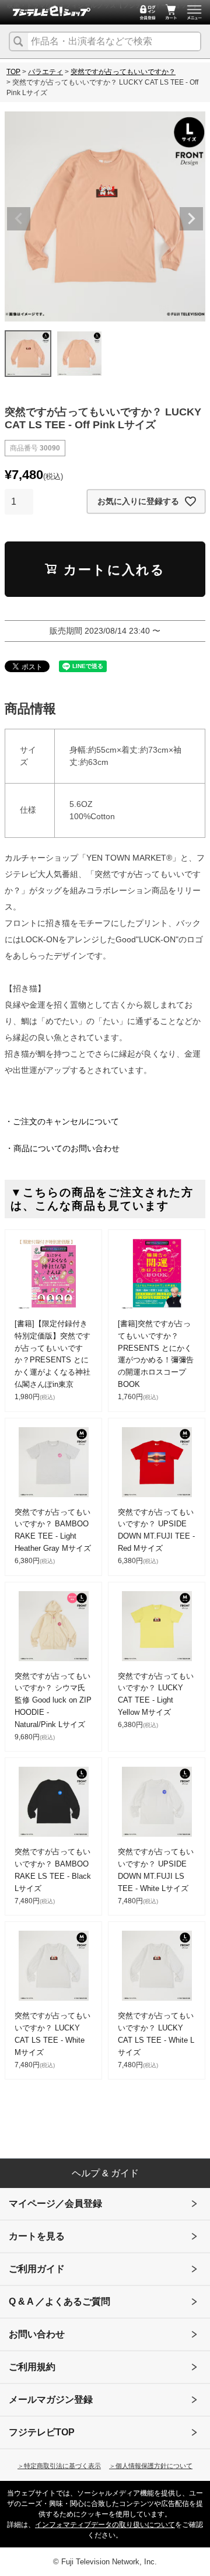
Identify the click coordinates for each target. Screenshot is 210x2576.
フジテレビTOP (42, 2432)
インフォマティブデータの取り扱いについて (105, 2525)
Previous (19, 219)
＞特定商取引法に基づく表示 (59, 2466)
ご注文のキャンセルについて (66, 1121)
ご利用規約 (32, 2367)
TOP (13, 72)
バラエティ (45, 72)
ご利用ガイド (37, 2269)
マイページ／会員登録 (55, 2203)
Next (191, 219)
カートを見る (37, 2236)
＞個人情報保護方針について (151, 2466)
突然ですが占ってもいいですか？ (123, 72)
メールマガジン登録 (51, 2400)
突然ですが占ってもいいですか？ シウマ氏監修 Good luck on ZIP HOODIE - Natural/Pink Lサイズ (53, 1700)
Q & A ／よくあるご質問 (60, 2301)
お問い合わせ (37, 2334)
